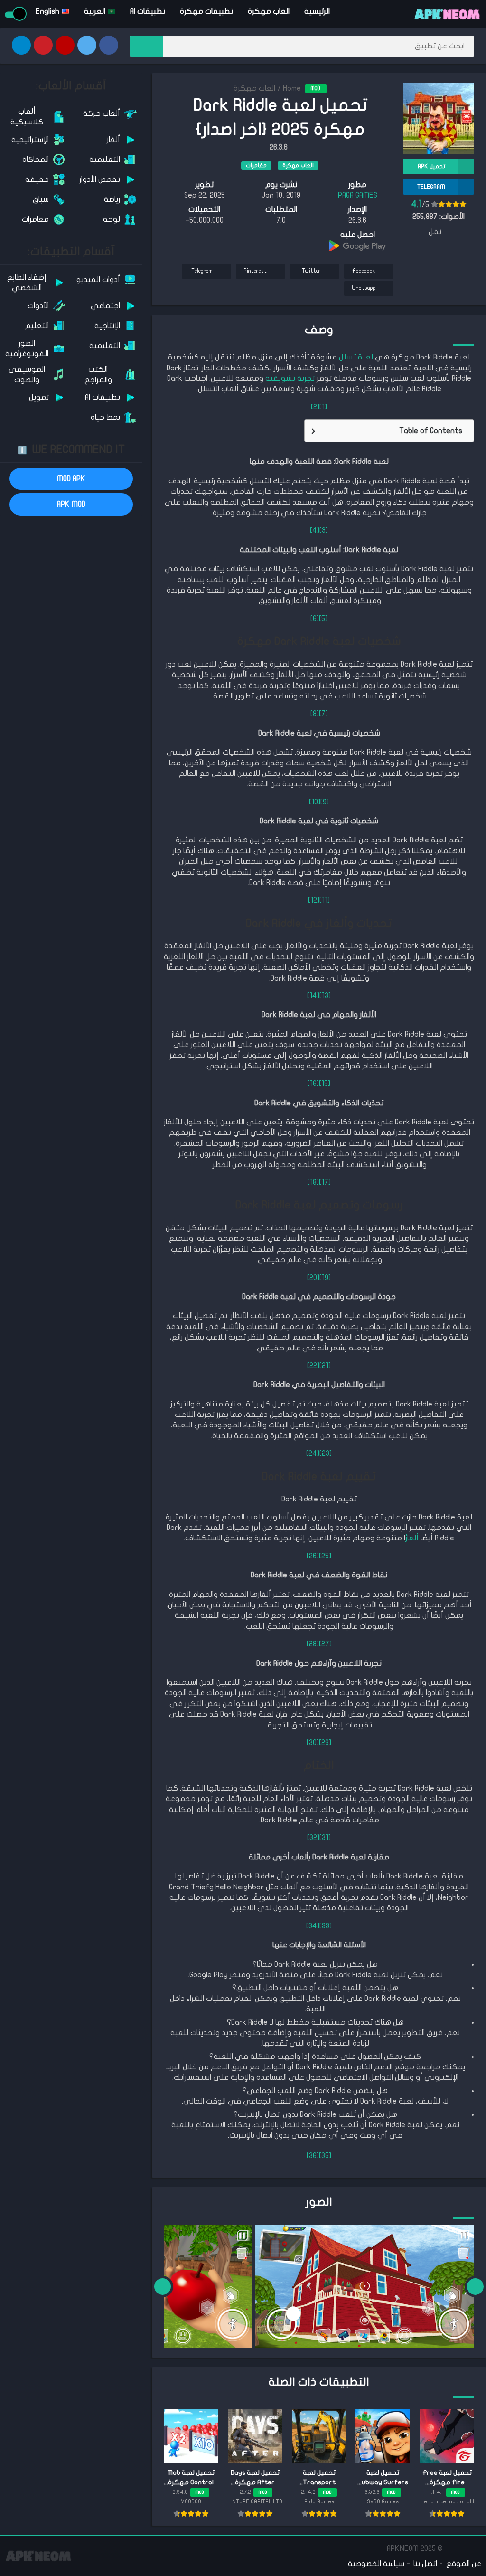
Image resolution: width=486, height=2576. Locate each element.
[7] (323, 714)
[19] (325, 1278)
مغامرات (256, 165)
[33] (326, 1926)
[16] (313, 1084)
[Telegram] (21, 45)
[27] (325, 1644)
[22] (313, 1366)
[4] (315, 530)
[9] (325, 802)
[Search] (147, 46)
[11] (325, 900)
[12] (314, 900)
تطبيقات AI (148, 11)
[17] (325, 1182)
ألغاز (412, 1538)
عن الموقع (464, 2564)
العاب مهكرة (269, 11)
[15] (325, 1084)
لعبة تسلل (356, 357)
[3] (324, 530)
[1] (323, 407)
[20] (313, 1278)
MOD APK (71, 479)
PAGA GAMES (358, 195)
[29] (325, 1743)
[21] (325, 1366)
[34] (313, 1926)
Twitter (311, 271)
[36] (313, 2156)
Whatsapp (364, 288)
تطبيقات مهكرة (206, 11)
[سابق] (475, 2286)
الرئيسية (317, 11)
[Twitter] (87, 45)
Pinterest (255, 271)
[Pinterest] (43, 45)
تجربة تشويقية (290, 378)
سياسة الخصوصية (376, 2564)
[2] (315, 407)
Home (292, 88)
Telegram (202, 271)
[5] (323, 619)
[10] (315, 802)
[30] (313, 1743)
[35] (325, 2156)
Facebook (364, 271)
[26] (313, 1556)
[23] (326, 1453)
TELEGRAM (431, 187)
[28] (313, 1644)
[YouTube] (65, 45)
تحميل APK (431, 166)
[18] (313, 1182)
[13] (325, 996)
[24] (313, 1453)
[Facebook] (109, 45)
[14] (313, 996)
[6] (315, 619)
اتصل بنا (425, 2564)
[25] (325, 1556)
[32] (313, 1838)
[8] (315, 714)
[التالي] (163, 2286)
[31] (325, 1838)
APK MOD (71, 504)
